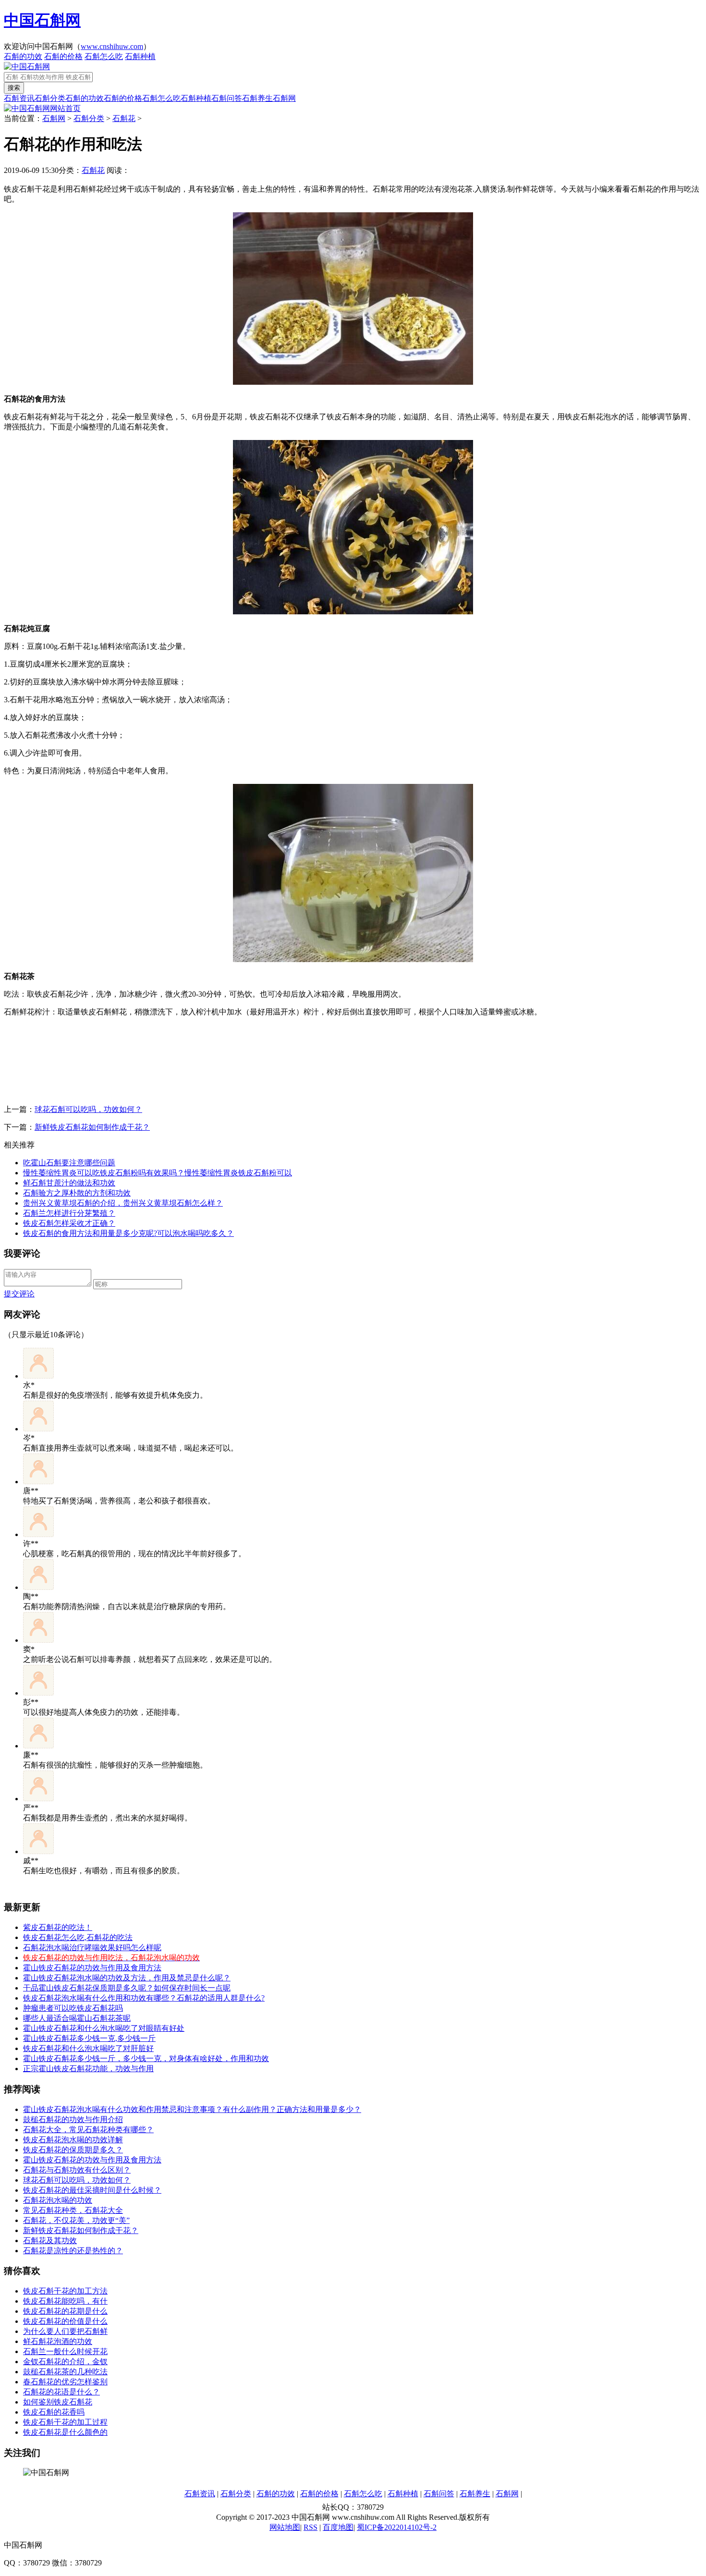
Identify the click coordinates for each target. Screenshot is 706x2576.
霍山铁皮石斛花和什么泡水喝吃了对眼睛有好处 (104, 2028)
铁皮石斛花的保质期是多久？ (73, 2150)
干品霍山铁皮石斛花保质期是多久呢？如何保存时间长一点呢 (127, 1988)
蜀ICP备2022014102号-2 (397, 2527)
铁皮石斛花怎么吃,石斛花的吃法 (78, 1937)
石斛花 (124, 118)
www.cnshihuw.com (112, 46)
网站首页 (65, 108)
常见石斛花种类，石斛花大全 (73, 2210)
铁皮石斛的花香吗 (54, 2412)
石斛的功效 (23, 56)
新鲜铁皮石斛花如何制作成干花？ (92, 1127)
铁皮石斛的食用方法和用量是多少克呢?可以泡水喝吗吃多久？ (128, 1233)
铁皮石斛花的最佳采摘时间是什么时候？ (92, 2190)
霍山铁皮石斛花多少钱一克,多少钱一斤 (89, 2038)
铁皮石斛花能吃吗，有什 (65, 2301)
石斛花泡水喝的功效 (58, 2200)
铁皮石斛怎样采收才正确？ (69, 1223)
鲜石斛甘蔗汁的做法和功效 (69, 1183)
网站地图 (285, 2527)
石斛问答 (227, 98)
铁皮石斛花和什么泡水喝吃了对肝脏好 (88, 2048)
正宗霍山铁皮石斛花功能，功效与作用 (88, 2069)
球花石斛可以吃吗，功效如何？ (88, 1109)
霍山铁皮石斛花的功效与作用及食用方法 (92, 2160)
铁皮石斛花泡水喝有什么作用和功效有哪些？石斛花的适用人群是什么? (144, 1998)
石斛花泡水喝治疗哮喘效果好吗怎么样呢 (92, 1947)
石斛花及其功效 (50, 2240)
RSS (310, 2527)
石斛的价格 (63, 56)
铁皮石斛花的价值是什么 (65, 2321)
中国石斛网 (42, 20)
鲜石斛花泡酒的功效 (58, 2341)
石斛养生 (257, 98)
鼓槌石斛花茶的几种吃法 (65, 2372)
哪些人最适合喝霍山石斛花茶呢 (77, 2018)
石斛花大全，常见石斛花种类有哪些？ (88, 2130)
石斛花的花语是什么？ (61, 2392)
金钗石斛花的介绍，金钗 (65, 2362)
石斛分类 (50, 98)
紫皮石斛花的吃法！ (58, 1927)
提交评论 (19, 1294)
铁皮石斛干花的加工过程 (65, 2422)
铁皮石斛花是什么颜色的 (65, 2432)
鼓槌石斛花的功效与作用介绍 (73, 2119)
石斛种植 (140, 56)
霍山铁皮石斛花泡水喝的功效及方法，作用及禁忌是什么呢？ (127, 1978)
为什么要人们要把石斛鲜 (65, 2331)
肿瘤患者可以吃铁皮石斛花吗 (73, 2008)
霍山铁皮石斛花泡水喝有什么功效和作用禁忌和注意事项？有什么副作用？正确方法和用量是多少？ (192, 2109)
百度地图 (338, 2527)
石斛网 (284, 98)
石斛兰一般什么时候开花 (65, 2351)
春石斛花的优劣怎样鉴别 (65, 2382)
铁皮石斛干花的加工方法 (65, 2291)
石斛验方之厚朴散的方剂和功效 (77, 1193)
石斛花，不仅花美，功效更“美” (76, 2220)
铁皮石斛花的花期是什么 (65, 2311)
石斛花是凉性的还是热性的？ (73, 2251)
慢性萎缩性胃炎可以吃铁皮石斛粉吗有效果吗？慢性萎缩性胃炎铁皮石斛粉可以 (158, 1173)
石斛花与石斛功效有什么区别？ (77, 2170)
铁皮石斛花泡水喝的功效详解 (73, 2140)
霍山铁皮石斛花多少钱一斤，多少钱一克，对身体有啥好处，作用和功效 (146, 2058)
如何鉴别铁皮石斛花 (58, 2402)
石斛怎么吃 (104, 56)
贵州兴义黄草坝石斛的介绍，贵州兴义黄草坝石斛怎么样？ (123, 1203)
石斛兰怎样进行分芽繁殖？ (69, 1213)
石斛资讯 (19, 98)
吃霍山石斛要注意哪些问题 (69, 1163)
